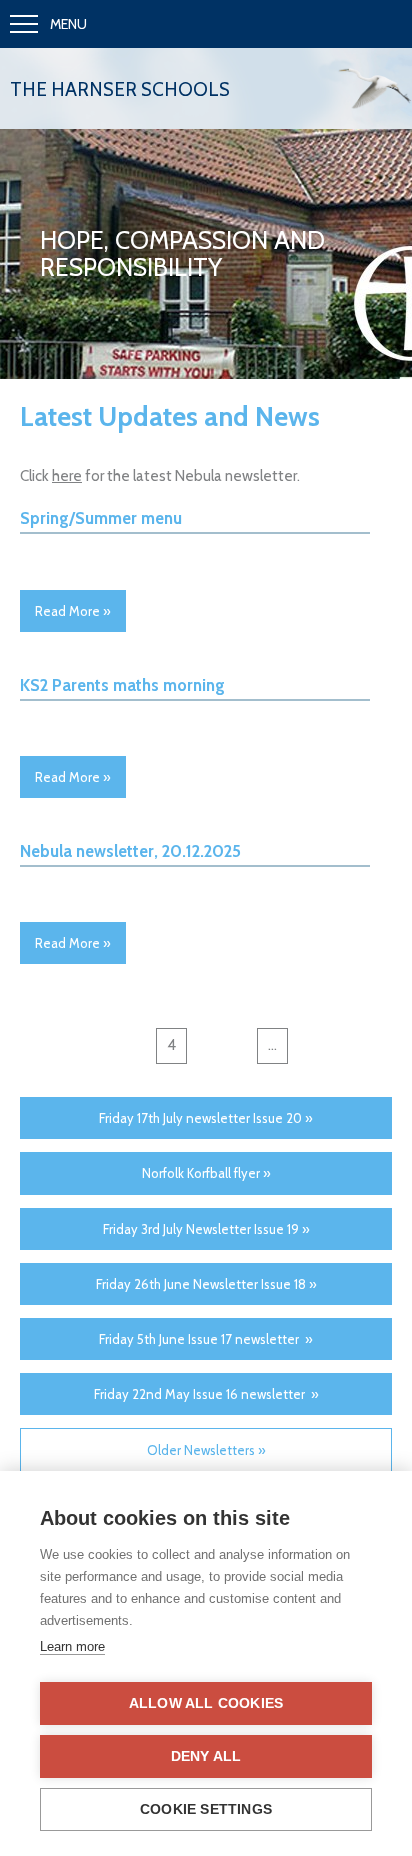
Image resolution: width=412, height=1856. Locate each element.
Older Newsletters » (206, 1450)
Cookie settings (206, 1809)
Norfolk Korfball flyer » (206, 1173)
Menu (68, 24)
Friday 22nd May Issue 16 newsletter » (206, 1394)
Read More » (73, 611)
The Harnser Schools (120, 89)
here (67, 476)
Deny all (206, 1756)
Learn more (72, 1646)
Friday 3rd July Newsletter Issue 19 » (206, 1229)
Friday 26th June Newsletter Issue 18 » (206, 1284)
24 (310, 1045)
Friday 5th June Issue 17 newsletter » (206, 1339)
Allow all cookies (206, 1703)
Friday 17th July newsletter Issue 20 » (206, 1118)
